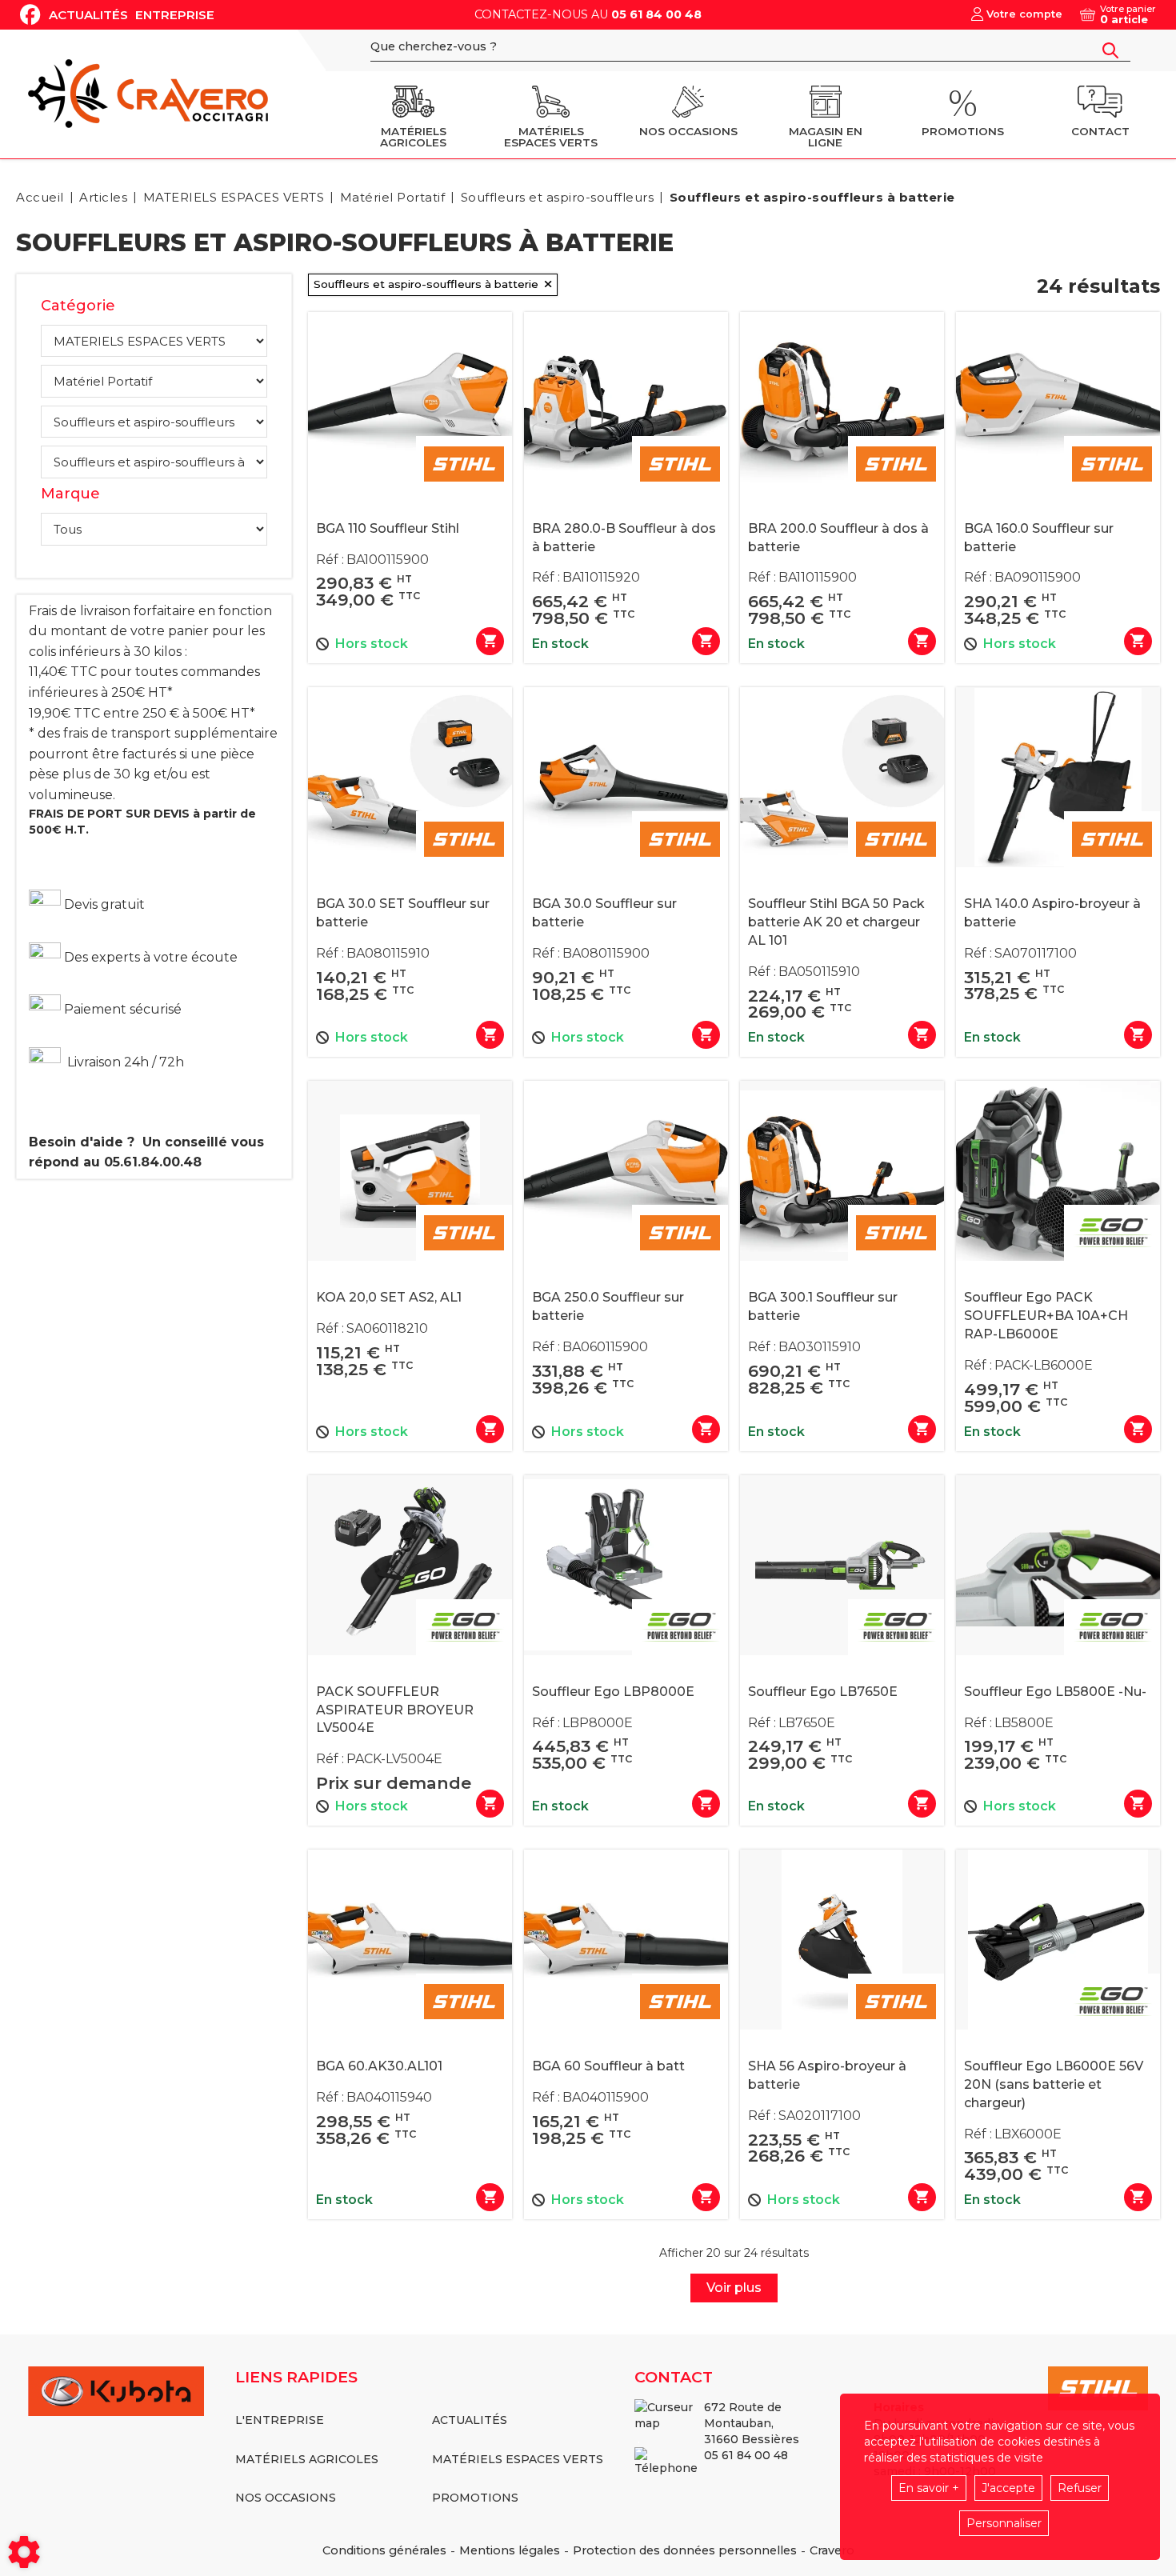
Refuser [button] (1080, 2488)
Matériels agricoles (307, 2459)
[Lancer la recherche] (1110, 50)
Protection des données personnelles (685, 2550)
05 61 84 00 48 (656, 14)
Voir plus (734, 2288)
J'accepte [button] (1008, 2488)
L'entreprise (280, 2420)
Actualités (88, 15)
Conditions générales (384, 2550)
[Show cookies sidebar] (24, 2552)
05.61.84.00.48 (153, 1162)
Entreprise (175, 15)
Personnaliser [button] (1004, 2523)
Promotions (475, 2498)
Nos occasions (286, 2498)
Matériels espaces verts (518, 2459)
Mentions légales (510, 2550)
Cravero (832, 2550)
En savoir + (929, 2488)
